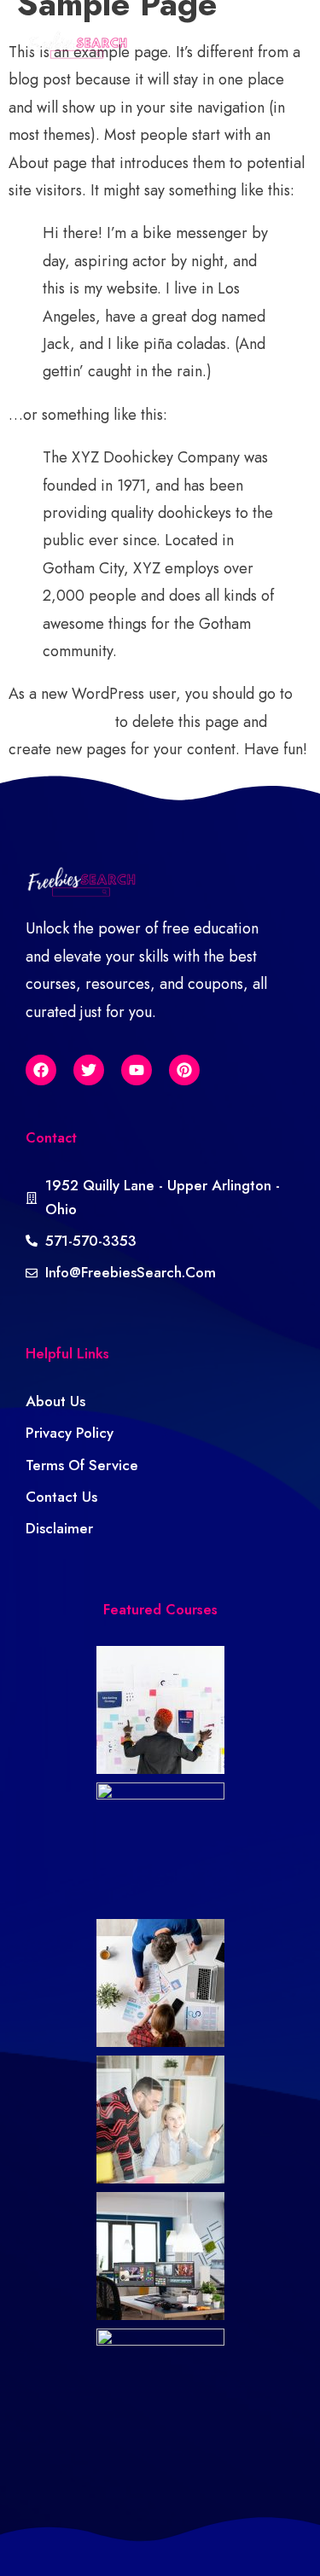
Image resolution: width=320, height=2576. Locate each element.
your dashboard (60, 722)
